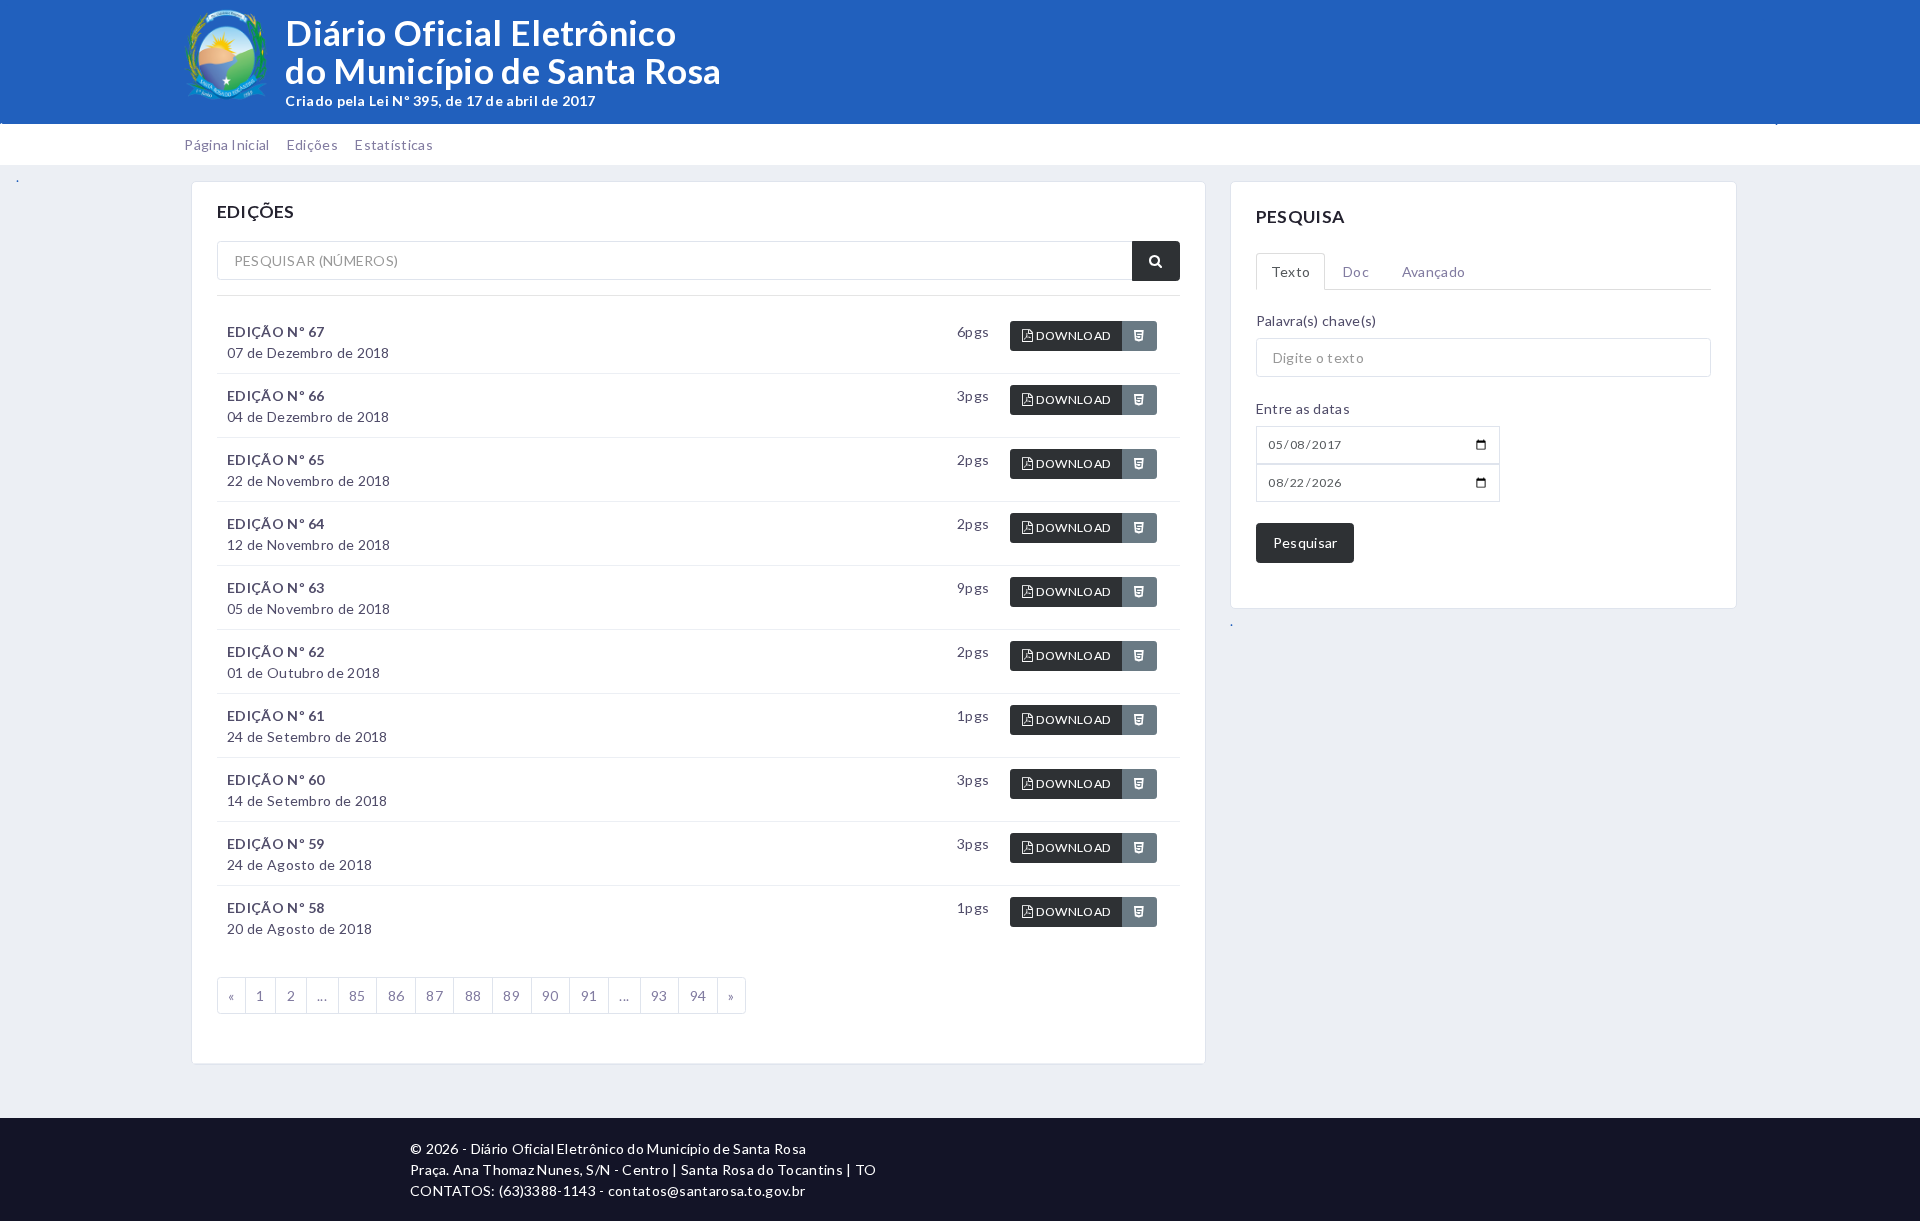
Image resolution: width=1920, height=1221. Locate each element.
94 (698, 995)
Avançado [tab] (1433, 271)
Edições (312, 144)
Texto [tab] (1291, 271)
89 (511, 995)
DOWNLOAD (1073, 335)
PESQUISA (1300, 216)
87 (434, 995)
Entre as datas (1303, 408)
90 (550, 995)
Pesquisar (1305, 542)
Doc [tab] (1356, 271)
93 (659, 995)
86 (396, 995)
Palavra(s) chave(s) (1316, 320)
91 (589, 995)
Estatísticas (394, 144)
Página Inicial (226, 144)
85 (357, 995)
